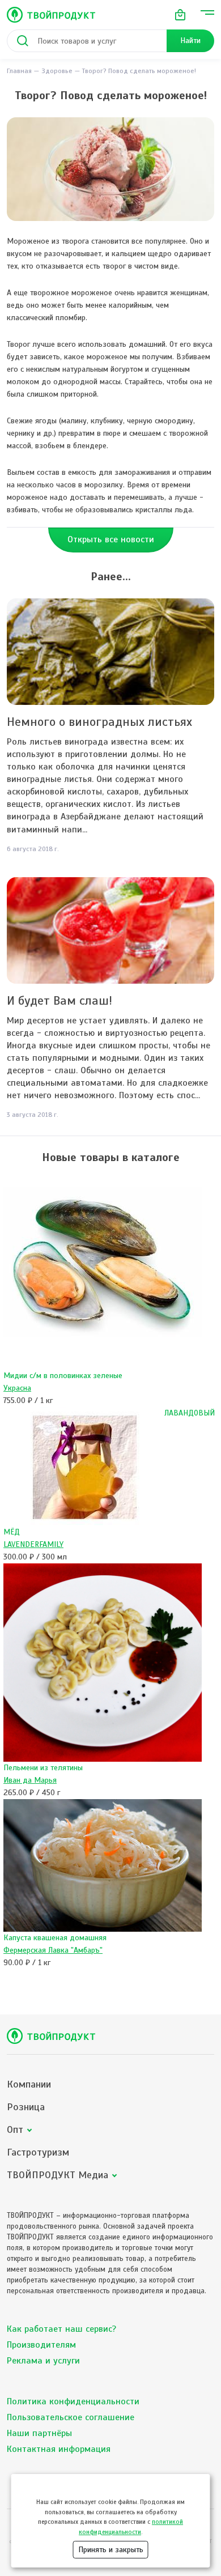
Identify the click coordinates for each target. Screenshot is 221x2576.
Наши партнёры (39, 2433)
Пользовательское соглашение (71, 2417)
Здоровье (57, 71)
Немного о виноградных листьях (99, 722)
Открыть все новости (111, 539)
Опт (15, 2130)
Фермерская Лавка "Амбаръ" (53, 1950)
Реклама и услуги (43, 2361)
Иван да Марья (30, 1780)
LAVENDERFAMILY (33, 1544)
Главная (19, 71)
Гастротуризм (38, 2152)
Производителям (41, 2345)
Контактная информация (59, 2449)
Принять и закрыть (111, 2550)
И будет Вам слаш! (59, 1000)
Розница (26, 2107)
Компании (29, 2084)
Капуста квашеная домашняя (55, 1938)
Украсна (17, 1388)
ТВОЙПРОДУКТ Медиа (58, 2175)
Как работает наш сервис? (61, 2329)
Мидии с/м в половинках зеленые (63, 1376)
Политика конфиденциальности (73, 2401)
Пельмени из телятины (43, 1768)
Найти (190, 41)
